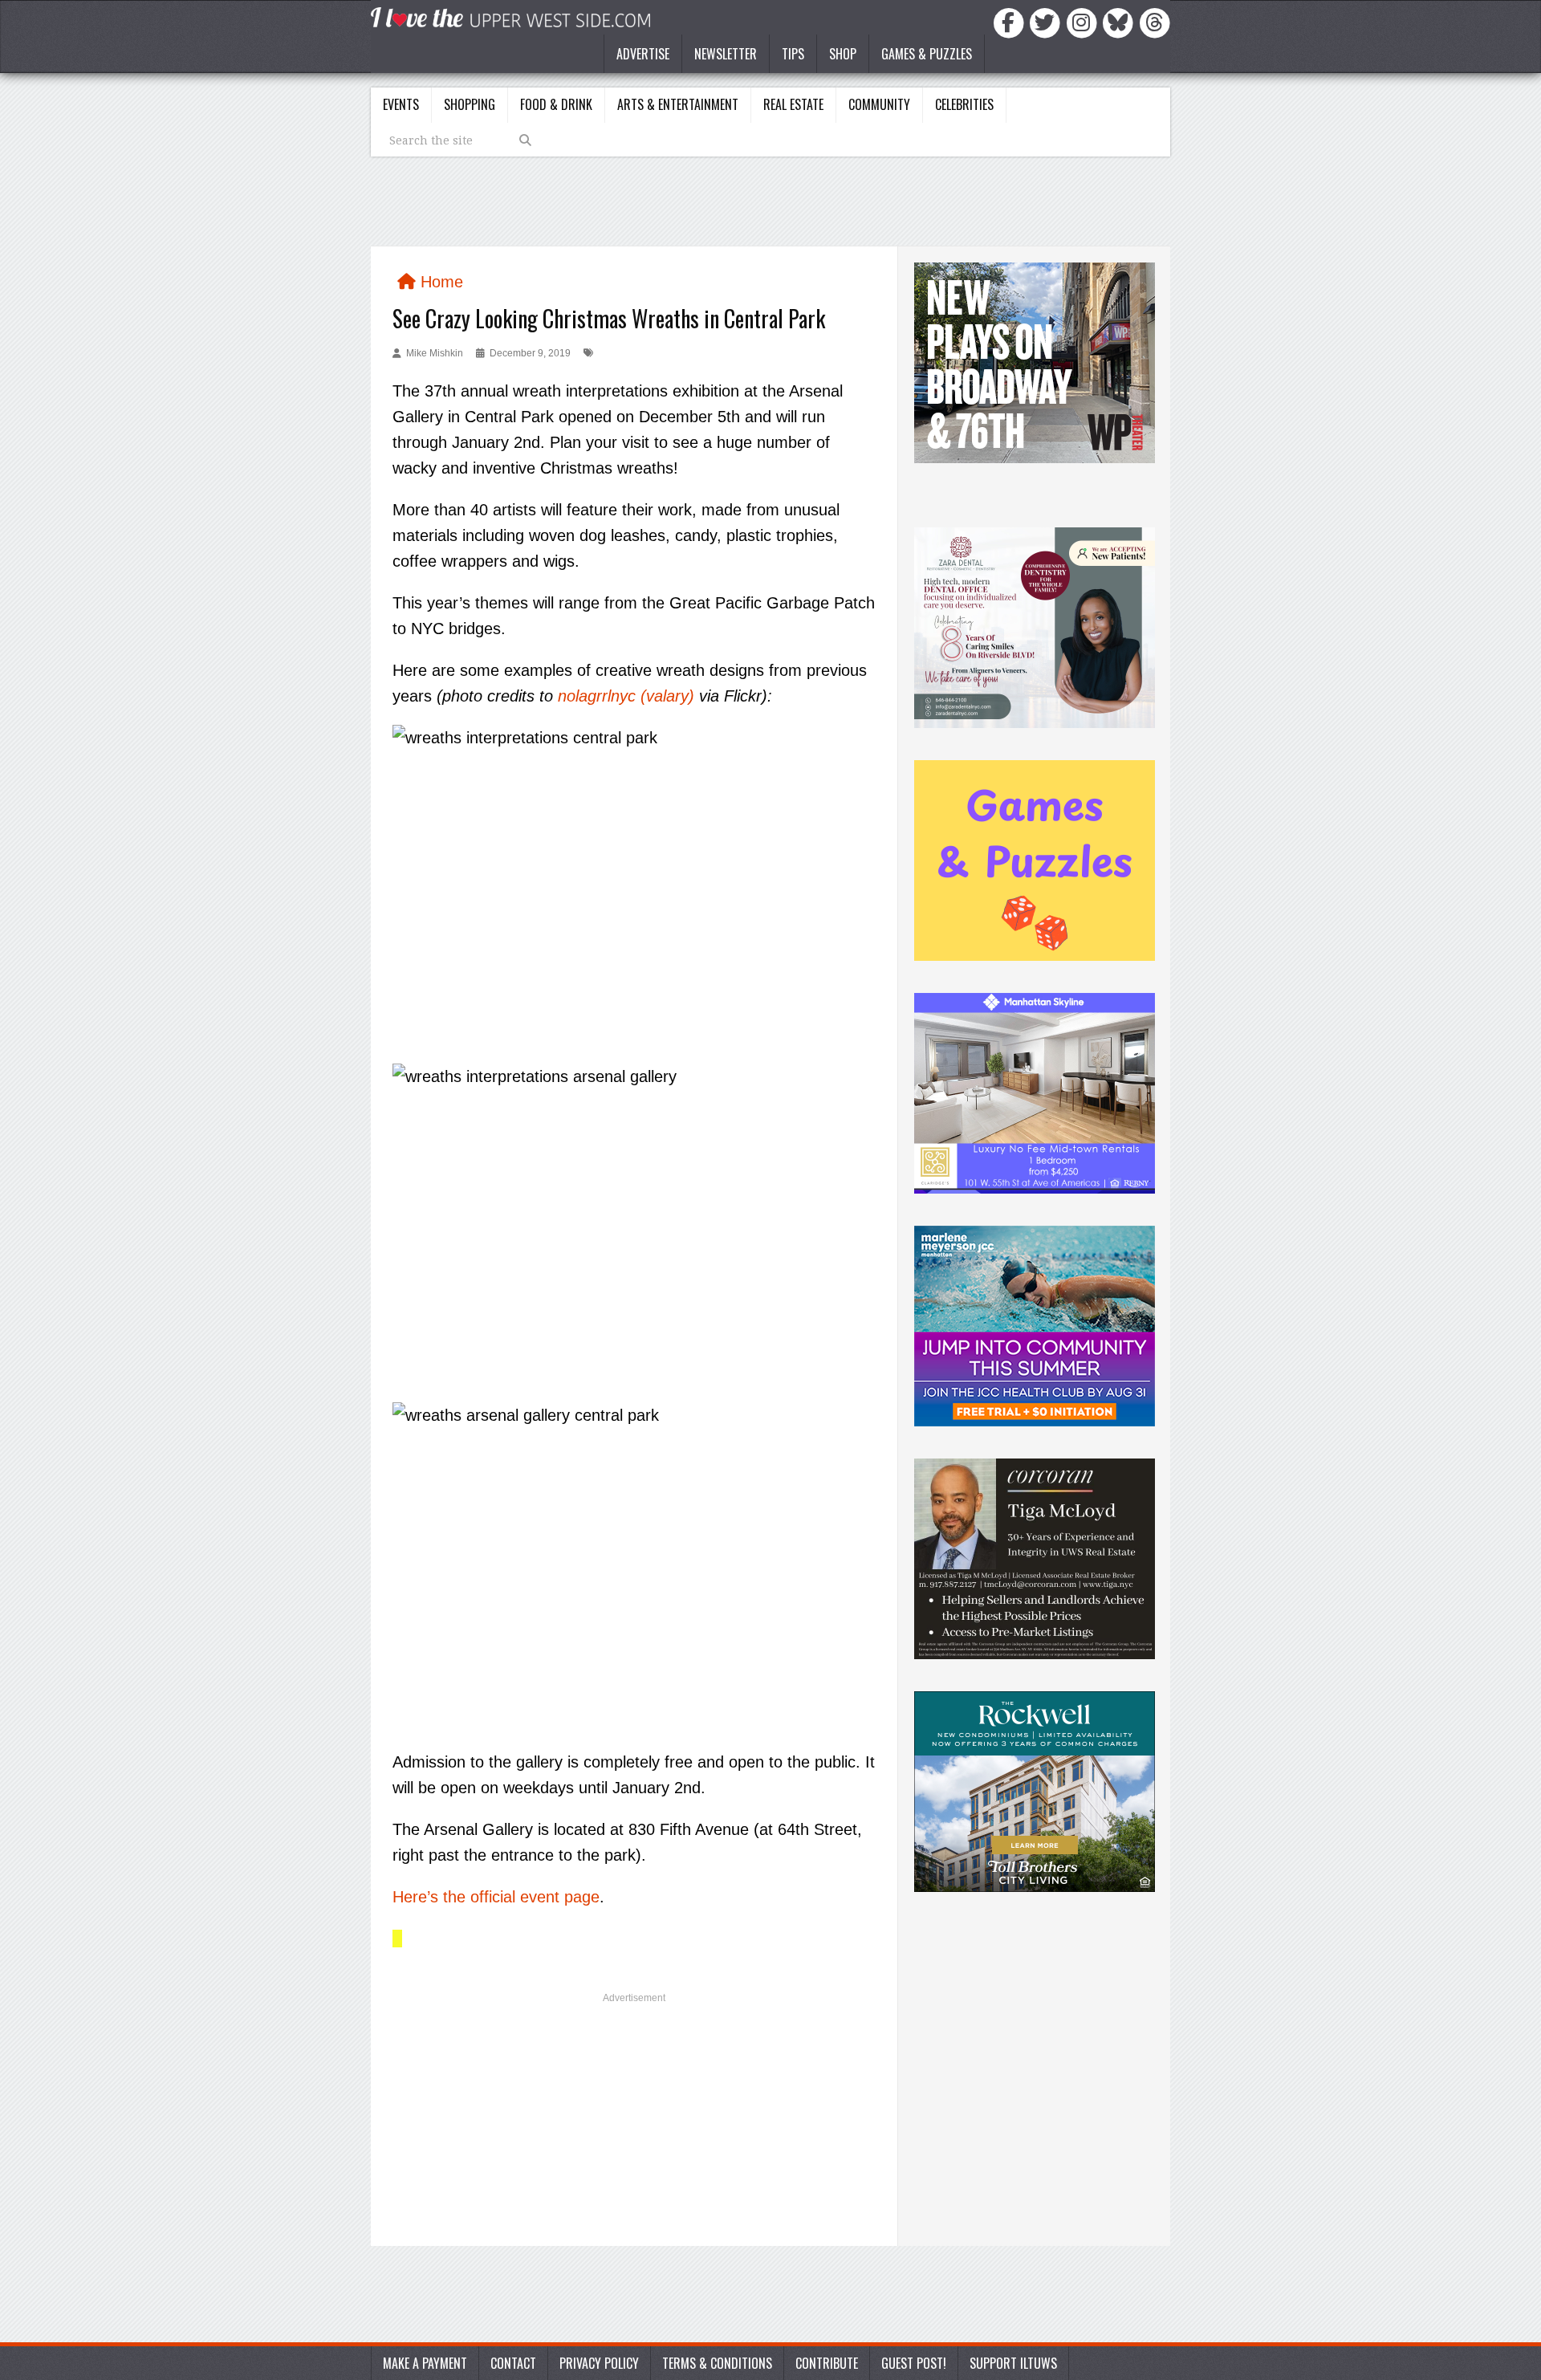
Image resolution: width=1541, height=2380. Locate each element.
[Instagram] (1084, 22)
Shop (843, 54)
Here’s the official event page (496, 1897)
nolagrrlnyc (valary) (626, 696)
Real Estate (793, 104)
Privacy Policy (599, 2363)
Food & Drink (556, 104)
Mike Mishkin (435, 353)
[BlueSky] (1120, 22)
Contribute (827, 2363)
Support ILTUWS (1013, 2363)
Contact (513, 2363)
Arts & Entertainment (678, 104)
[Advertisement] (634, 2126)
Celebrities (964, 104)
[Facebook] (1011, 22)
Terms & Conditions (717, 2363)
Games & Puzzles (927, 54)
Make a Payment (425, 2363)
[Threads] (1155, 22)
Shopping (470, 104)
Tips (793, 54)
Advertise (643, 54)
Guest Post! (914, 2363)
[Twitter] (1047, 22)
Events (401, 104)
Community (879, 104)
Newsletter (726, 54)
